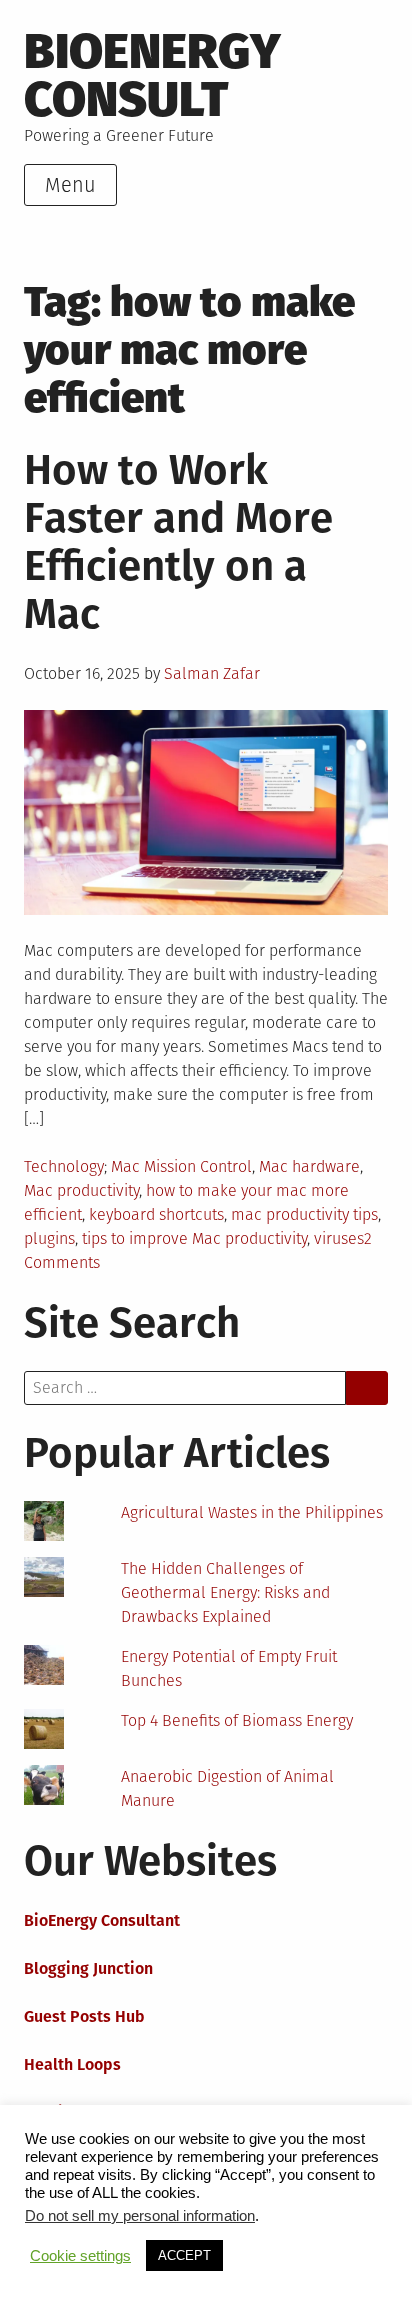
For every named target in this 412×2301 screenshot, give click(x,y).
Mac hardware (309, 1166)
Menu (70, 185)
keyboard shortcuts (156, 1214)
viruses (339, 1238)
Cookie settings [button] (80, 2256)
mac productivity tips (304, 1214)
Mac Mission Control (181, 1166)
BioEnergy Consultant (102, 1920)
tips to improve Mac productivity (194, 1238)
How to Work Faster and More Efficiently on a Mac (178, 542)
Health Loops (72, 2064)
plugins (49, 1238)
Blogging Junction (88, 1968)
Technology (64, 1166)
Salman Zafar (212, 673)
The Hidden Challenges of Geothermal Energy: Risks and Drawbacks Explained (225, 1592)
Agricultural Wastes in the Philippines (252, 1512)
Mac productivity (81, 1190)
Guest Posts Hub (84, 2016)
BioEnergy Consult (152, 75)
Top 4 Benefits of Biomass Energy (237, 1720)
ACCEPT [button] (184, 2255)
